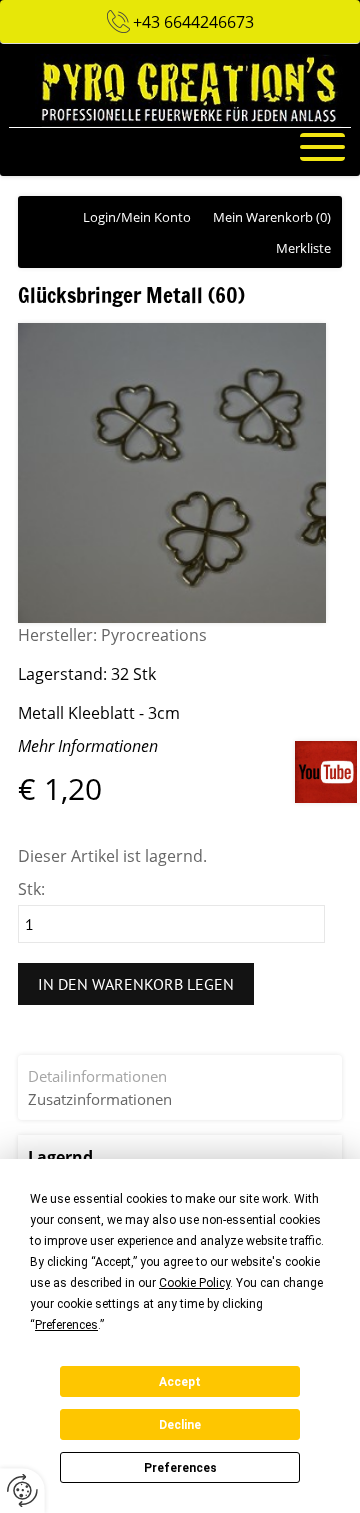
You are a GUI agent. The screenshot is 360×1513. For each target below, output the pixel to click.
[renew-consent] (22, 1490)
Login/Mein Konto (137, 217)
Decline (180, 1425)
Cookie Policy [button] (194, 1283)
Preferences (180, 1468)
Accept (180, 1382)
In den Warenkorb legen (136, 984)
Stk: (31, 889)
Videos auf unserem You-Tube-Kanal (327, 772)
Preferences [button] (66, 1325)
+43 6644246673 (193, 22)
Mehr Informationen (88, 746)
